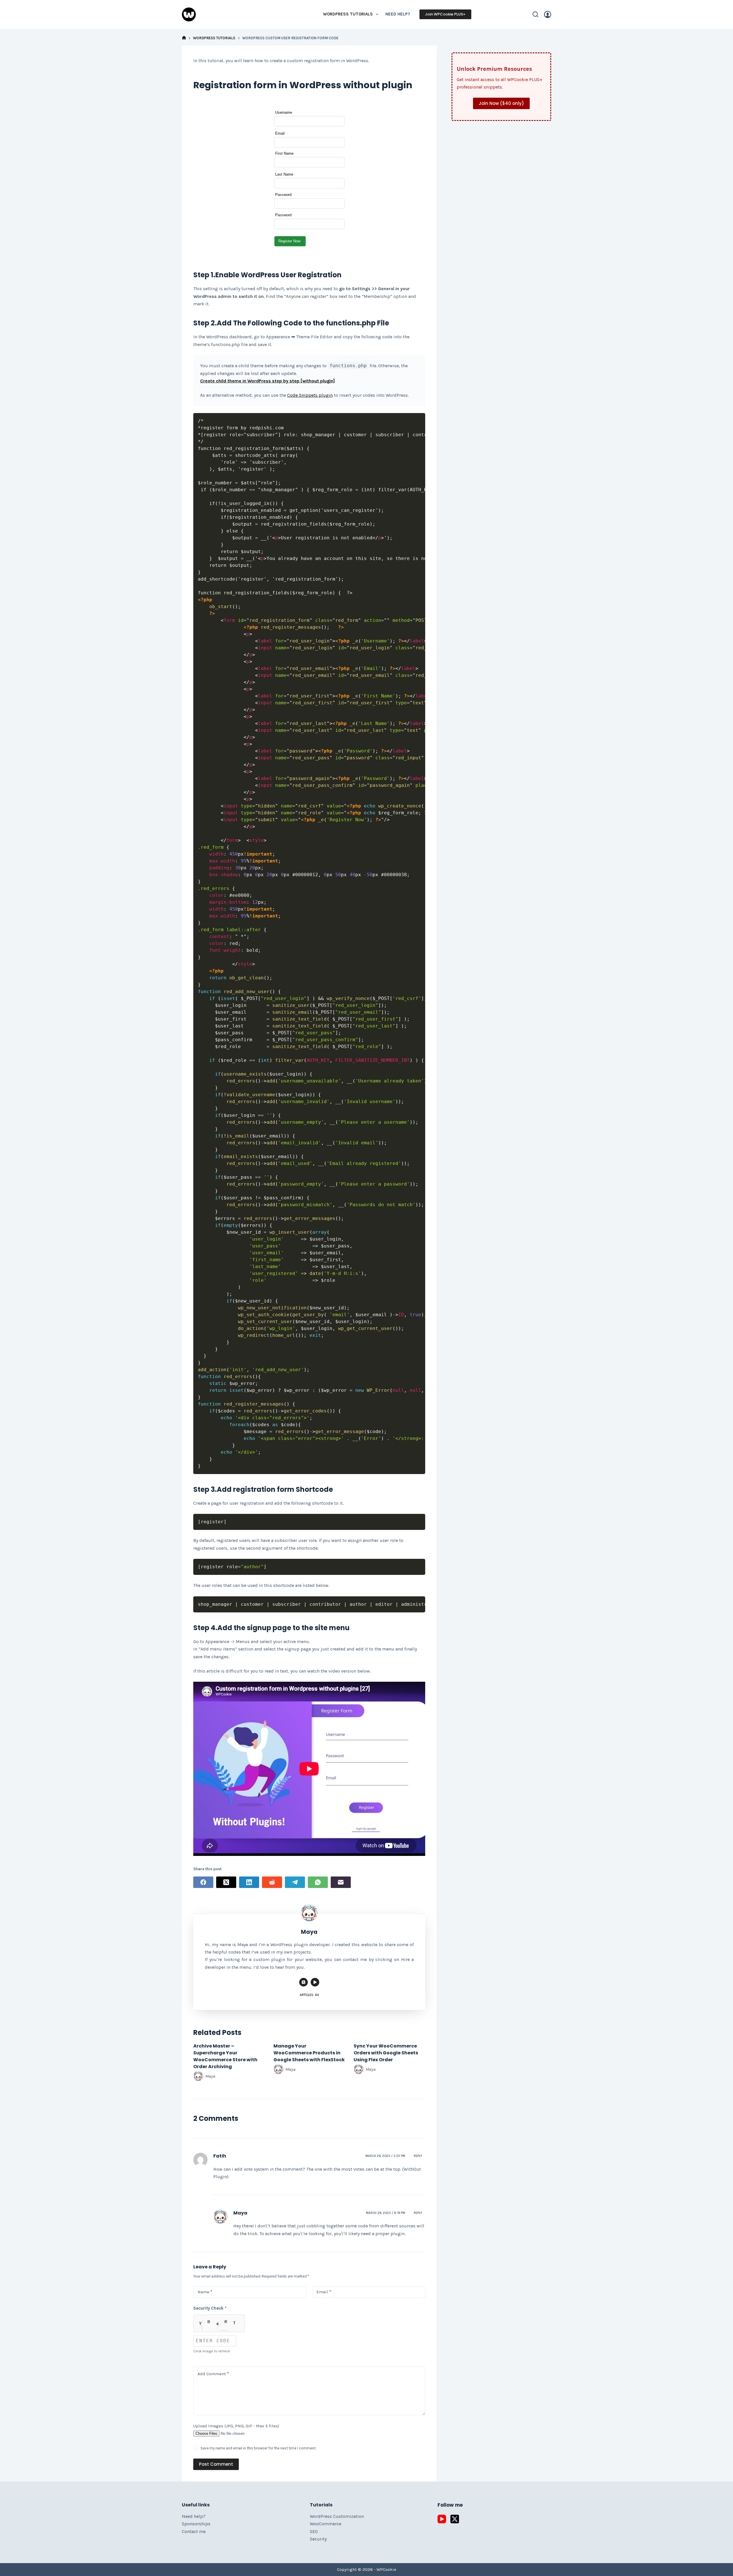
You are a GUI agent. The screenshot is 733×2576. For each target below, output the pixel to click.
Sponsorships (196, 2524)
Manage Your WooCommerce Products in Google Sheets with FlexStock (309, 2053)
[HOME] (184, 38)
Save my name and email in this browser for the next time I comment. (258, 2448)
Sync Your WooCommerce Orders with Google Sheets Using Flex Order (386, 2053)
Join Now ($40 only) (501, 103)
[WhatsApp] (318, 1882)
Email (324, 2292)
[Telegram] (295, 1882)
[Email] (341, 1882)
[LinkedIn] (249, 1882)
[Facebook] (203, 1882)
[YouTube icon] (315, 1982)
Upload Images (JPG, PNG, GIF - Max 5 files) (236, 2426)
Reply (418, 2156)
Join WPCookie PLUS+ (445, 14)
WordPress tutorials (348, 14)
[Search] (535, 14)
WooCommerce (326, 2524)
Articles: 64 (309, 1995)
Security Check (210, 2308)
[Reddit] (272, 1882)
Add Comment (213, 2374)
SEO (314, 2531)
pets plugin (321, 395)
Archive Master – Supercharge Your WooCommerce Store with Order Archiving (225, 2056)
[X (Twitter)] (226, 1882)
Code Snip (298, 395)
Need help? (398, 14)
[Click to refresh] (219, 2323)
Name (205, 2292)
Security (318, 2539)
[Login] (548, 14)
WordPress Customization (337, 2516)
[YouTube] (442, 2519)
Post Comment (216, 2464)
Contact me (194, 2531)
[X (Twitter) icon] (304, 1982)
